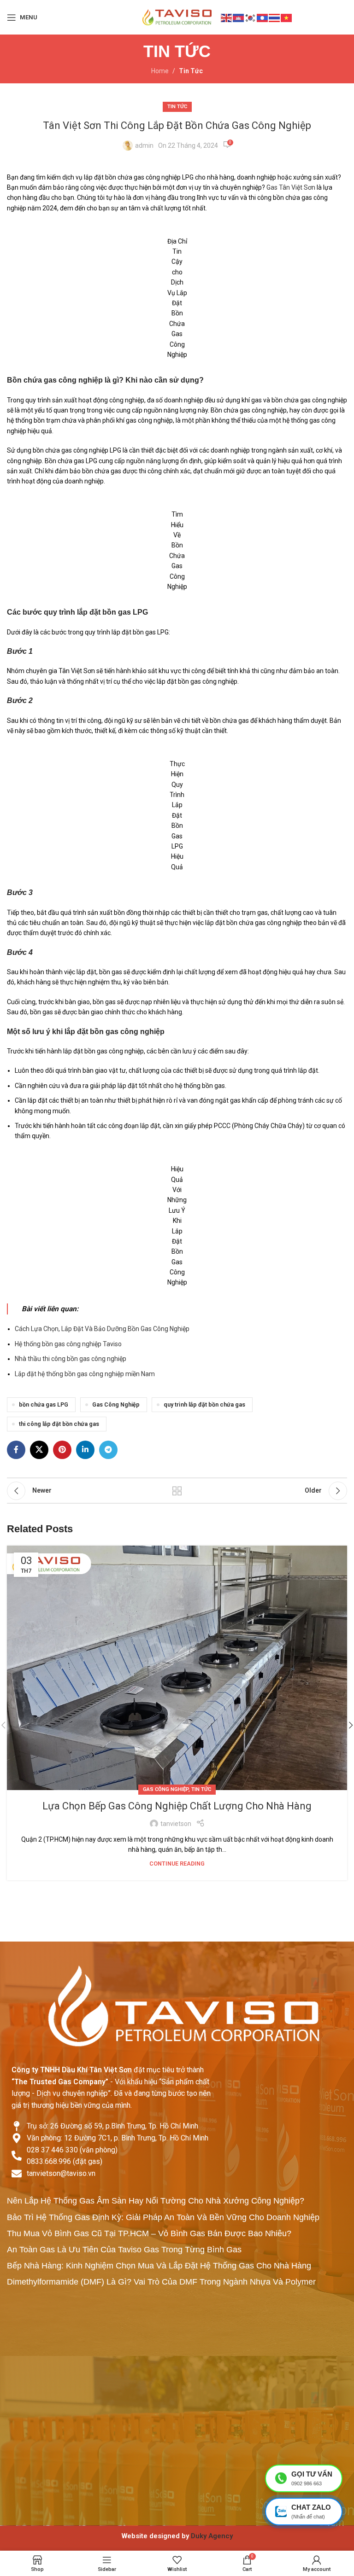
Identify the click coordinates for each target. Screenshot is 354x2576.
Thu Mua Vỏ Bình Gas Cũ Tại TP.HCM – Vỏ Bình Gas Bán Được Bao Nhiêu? (149, 2233)
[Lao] (263, 17)
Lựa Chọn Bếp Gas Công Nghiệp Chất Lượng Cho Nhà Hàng (177, 1806)
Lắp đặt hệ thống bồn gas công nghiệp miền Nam (85, 1374)
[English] (227, 17)
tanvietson (176, 1824)
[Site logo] (177, 17)
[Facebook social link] (16, 1450)
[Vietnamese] (287, 17)
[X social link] (39, 1450)
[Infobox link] (177, 2536)
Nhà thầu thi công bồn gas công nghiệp (71, 1359)
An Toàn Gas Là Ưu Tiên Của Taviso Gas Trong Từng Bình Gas (124, 2250)
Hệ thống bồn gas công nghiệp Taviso (68, 1344)
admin (144, 145)
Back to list (177, 1491)
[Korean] (251, 17)
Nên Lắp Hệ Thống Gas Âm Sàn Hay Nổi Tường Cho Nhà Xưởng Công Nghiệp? (156, 2201)
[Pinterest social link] (62, 1450)
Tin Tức (191, 71)
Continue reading (177, 1864)
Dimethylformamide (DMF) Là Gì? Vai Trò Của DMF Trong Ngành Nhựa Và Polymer (161, 2282)
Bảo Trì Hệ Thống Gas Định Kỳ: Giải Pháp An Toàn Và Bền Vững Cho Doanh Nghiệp (163, 2217)
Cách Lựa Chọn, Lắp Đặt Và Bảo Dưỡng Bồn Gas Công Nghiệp (102, 1329)
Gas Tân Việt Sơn (291, 187)
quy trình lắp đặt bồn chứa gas (204, 1404)
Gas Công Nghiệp (116, 1404)
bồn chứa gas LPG (44, 1404)
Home (160, 71)
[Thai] (275, 17)
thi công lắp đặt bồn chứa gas (59, 1424)
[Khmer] (239, 17)
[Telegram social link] (108, 1450)
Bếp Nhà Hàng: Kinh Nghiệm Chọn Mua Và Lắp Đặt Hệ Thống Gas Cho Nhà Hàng (159, 2266)
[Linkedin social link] (85, 1450)
